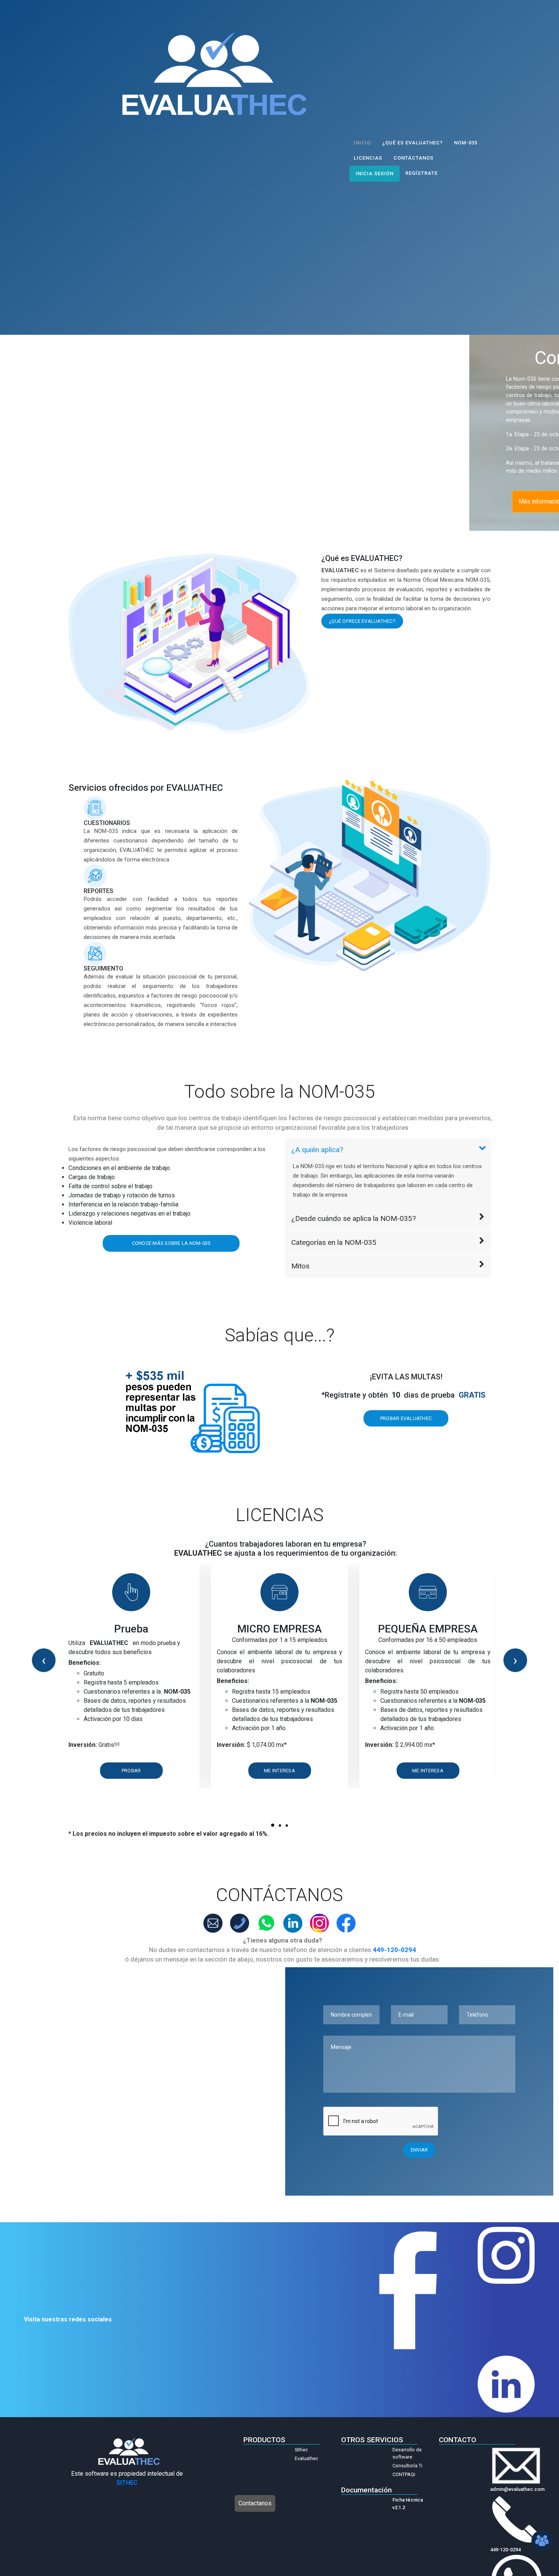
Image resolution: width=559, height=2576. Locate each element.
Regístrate (422, 173)
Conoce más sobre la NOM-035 (171, 1243)
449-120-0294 (394, 1950)
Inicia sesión (375, 173)
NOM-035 (466, 143)
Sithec (301, 2450)
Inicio (362, 143)
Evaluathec (306, 2458)
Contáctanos (414, 158)
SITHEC (127, 2483)
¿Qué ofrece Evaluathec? (362, 621)
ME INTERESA (279, 1771)
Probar (131, 1771)
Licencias (368, 158)
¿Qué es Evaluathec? (412, 143)
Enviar (419, 2150)
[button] (273, 1825)
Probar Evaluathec (406, 1418)
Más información (71, 501)
